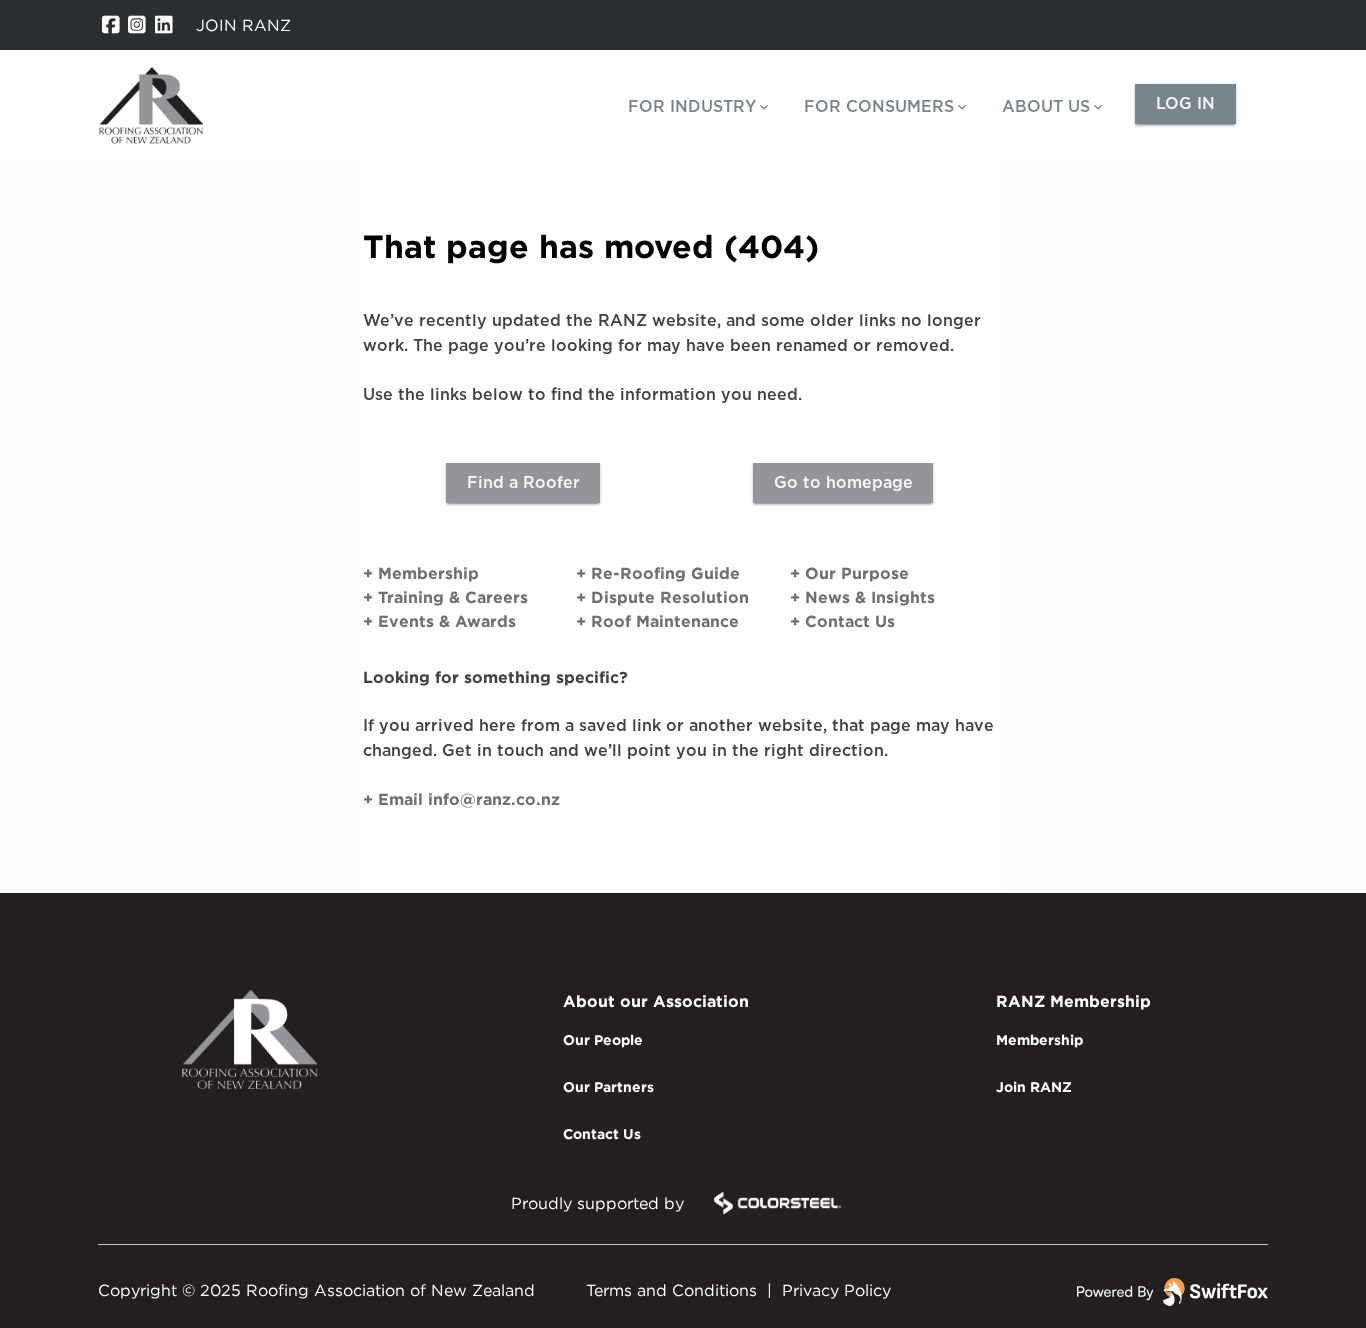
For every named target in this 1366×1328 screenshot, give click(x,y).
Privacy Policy (836, 1290)
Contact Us (602, 1133)
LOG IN (1185, 104)
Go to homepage (843, 483)
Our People (603, 1039)
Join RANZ (1034, 1086)
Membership (1039, 1039)
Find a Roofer (523, 483)
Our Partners (608, 1086)
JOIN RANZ (243, 25)
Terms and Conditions (671, 1290)
